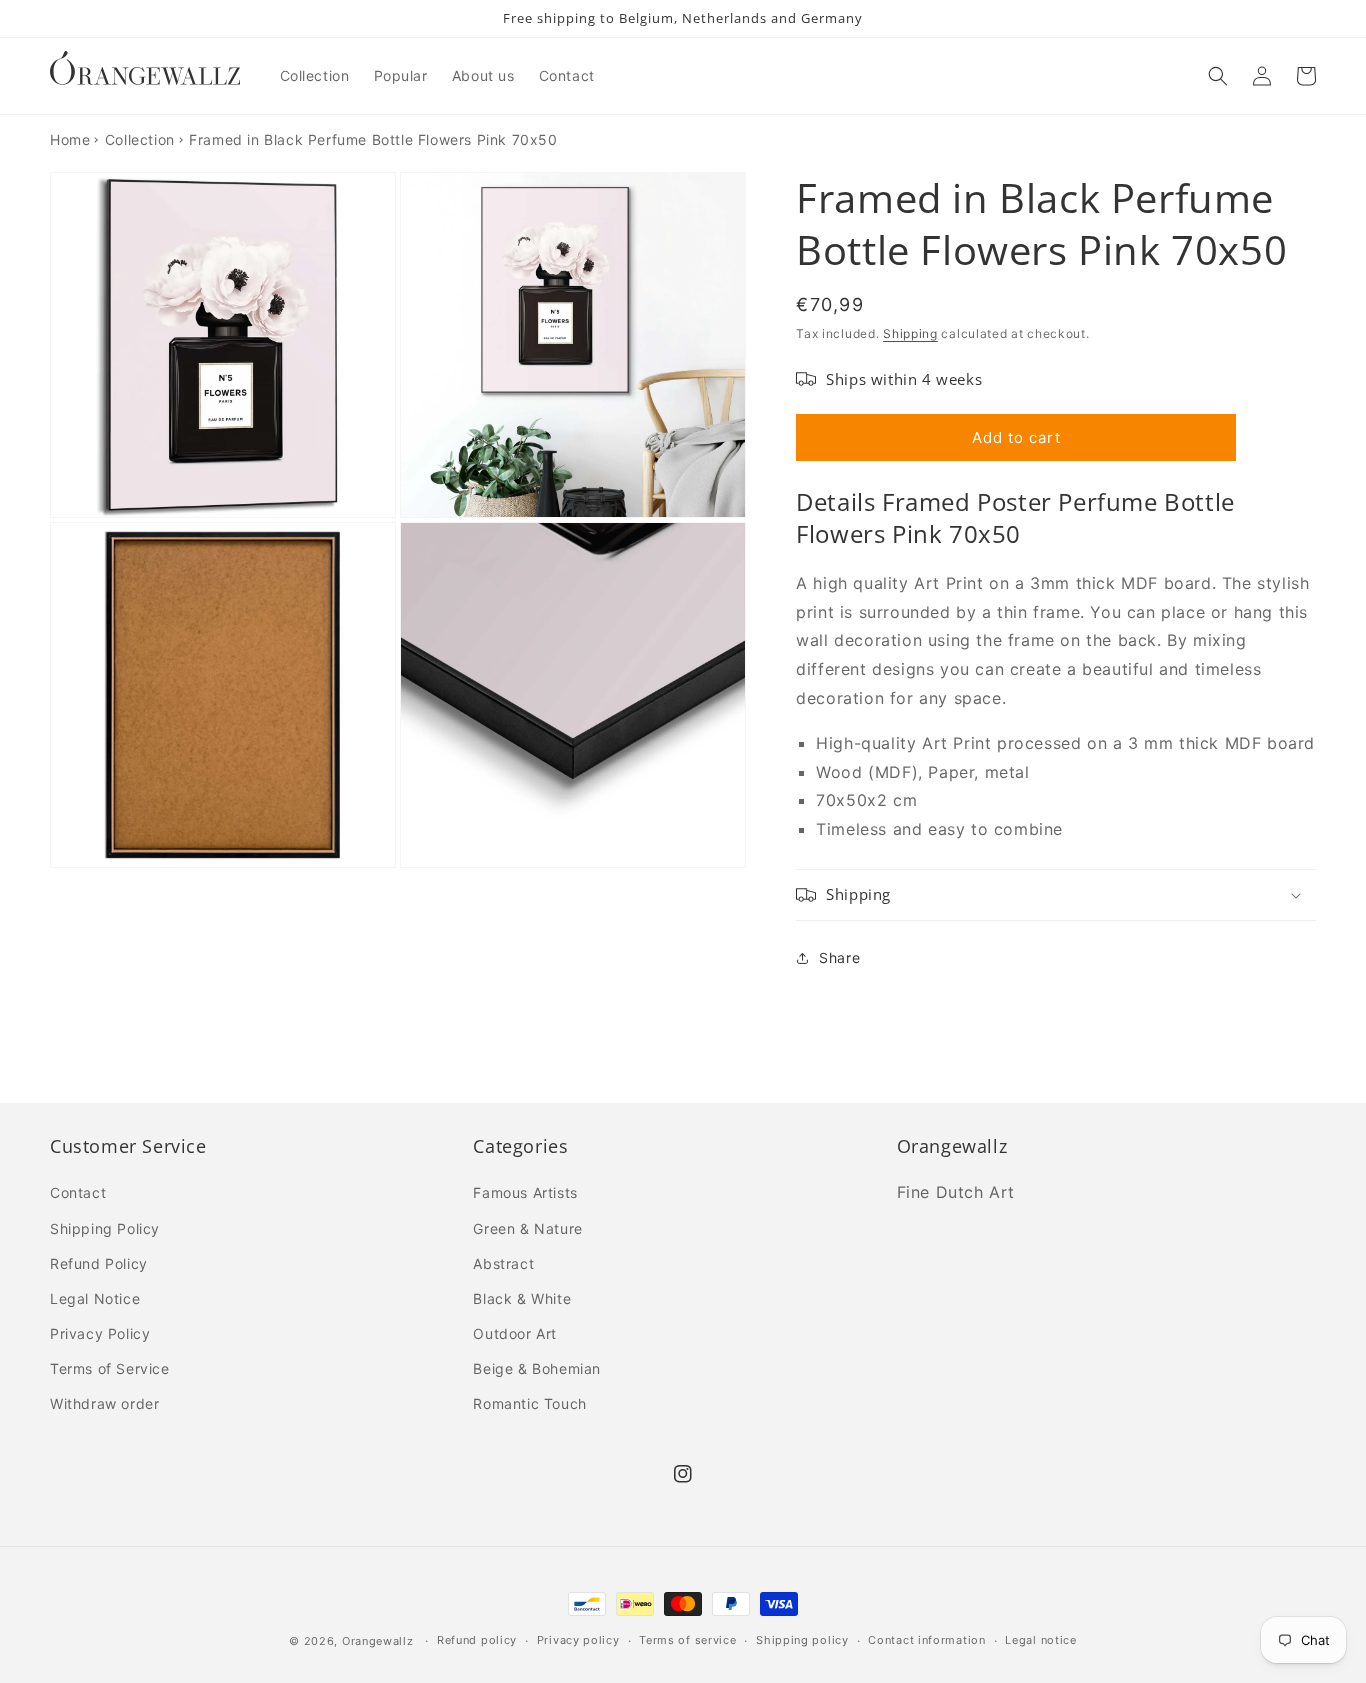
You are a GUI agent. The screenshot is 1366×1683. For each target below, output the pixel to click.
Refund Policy (99, 1263)
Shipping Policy (105, 1228)
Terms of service (687, 1640)
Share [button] (839, 957)
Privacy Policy (100, 1333)
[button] (1218, 76)
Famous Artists (525, 1192)
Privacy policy (578, 1640)
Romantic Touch (529, 1403)
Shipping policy (802, 1640)
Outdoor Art (515, 1333)
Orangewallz (378, 1641)
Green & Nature (527, 1228)
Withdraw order (104, 1403)
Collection (140, 139)
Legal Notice (95, 1298)
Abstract (503, 1263)
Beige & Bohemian (537, 1368)
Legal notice (1040, 1640)
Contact (78, 1192)
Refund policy (477, 1640)
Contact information (926, 1640)
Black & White (522, 1298)
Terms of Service (110, 1368)
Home (70, 139)
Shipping (910, 333)
